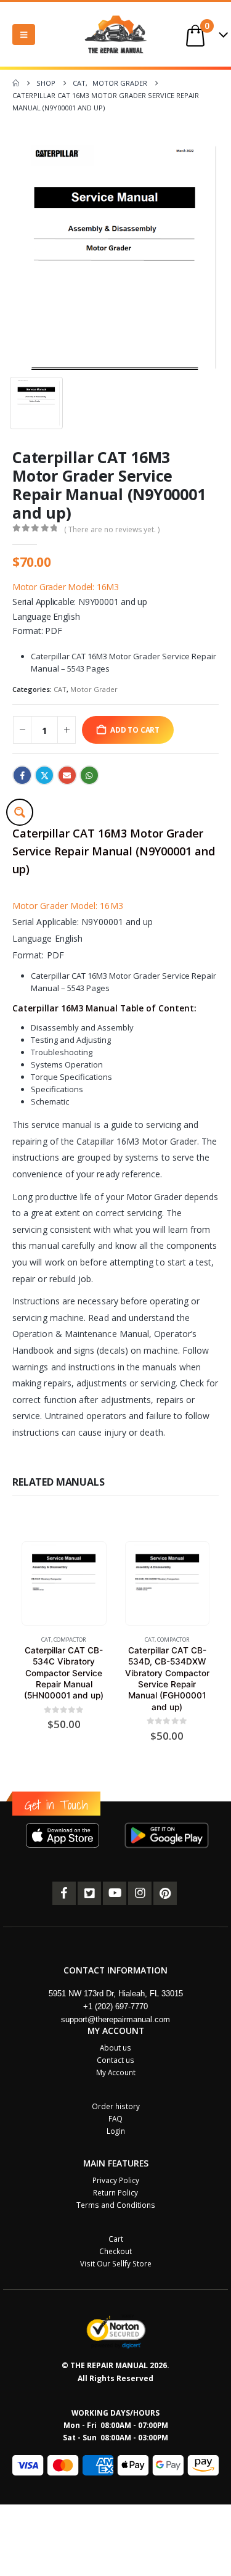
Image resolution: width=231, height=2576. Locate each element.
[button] (24, 35)
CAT (60, 689)
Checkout (115, 2251)
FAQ (115, 2118)
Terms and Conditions (116, 2205)
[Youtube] (115, 1893)
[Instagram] (140, 1893)
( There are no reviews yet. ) (112, 529)
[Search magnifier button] (20, 812)
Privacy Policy (116, 2180)
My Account (116, 2072)
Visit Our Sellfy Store (116, 2263)
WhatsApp (89, 775)
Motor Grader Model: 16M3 (66, 587)
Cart (116, 2239)
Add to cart (135, 730)
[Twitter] (89, 1893)
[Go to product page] (64, 1583)
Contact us (115, 2060)
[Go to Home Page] (16, 83)
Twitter (44, 775)
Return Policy (115, 2192)
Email (67, 775)
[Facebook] (64, 1893)
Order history (116, 2106)
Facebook (22, 775)
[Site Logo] (116, 34)
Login (116, 2131)
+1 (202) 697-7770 (115, 2006)
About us (115, 2047)
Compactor (70, 1640)
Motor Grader (94, 689)
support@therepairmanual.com (115, 2019)
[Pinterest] (165, 1893)
